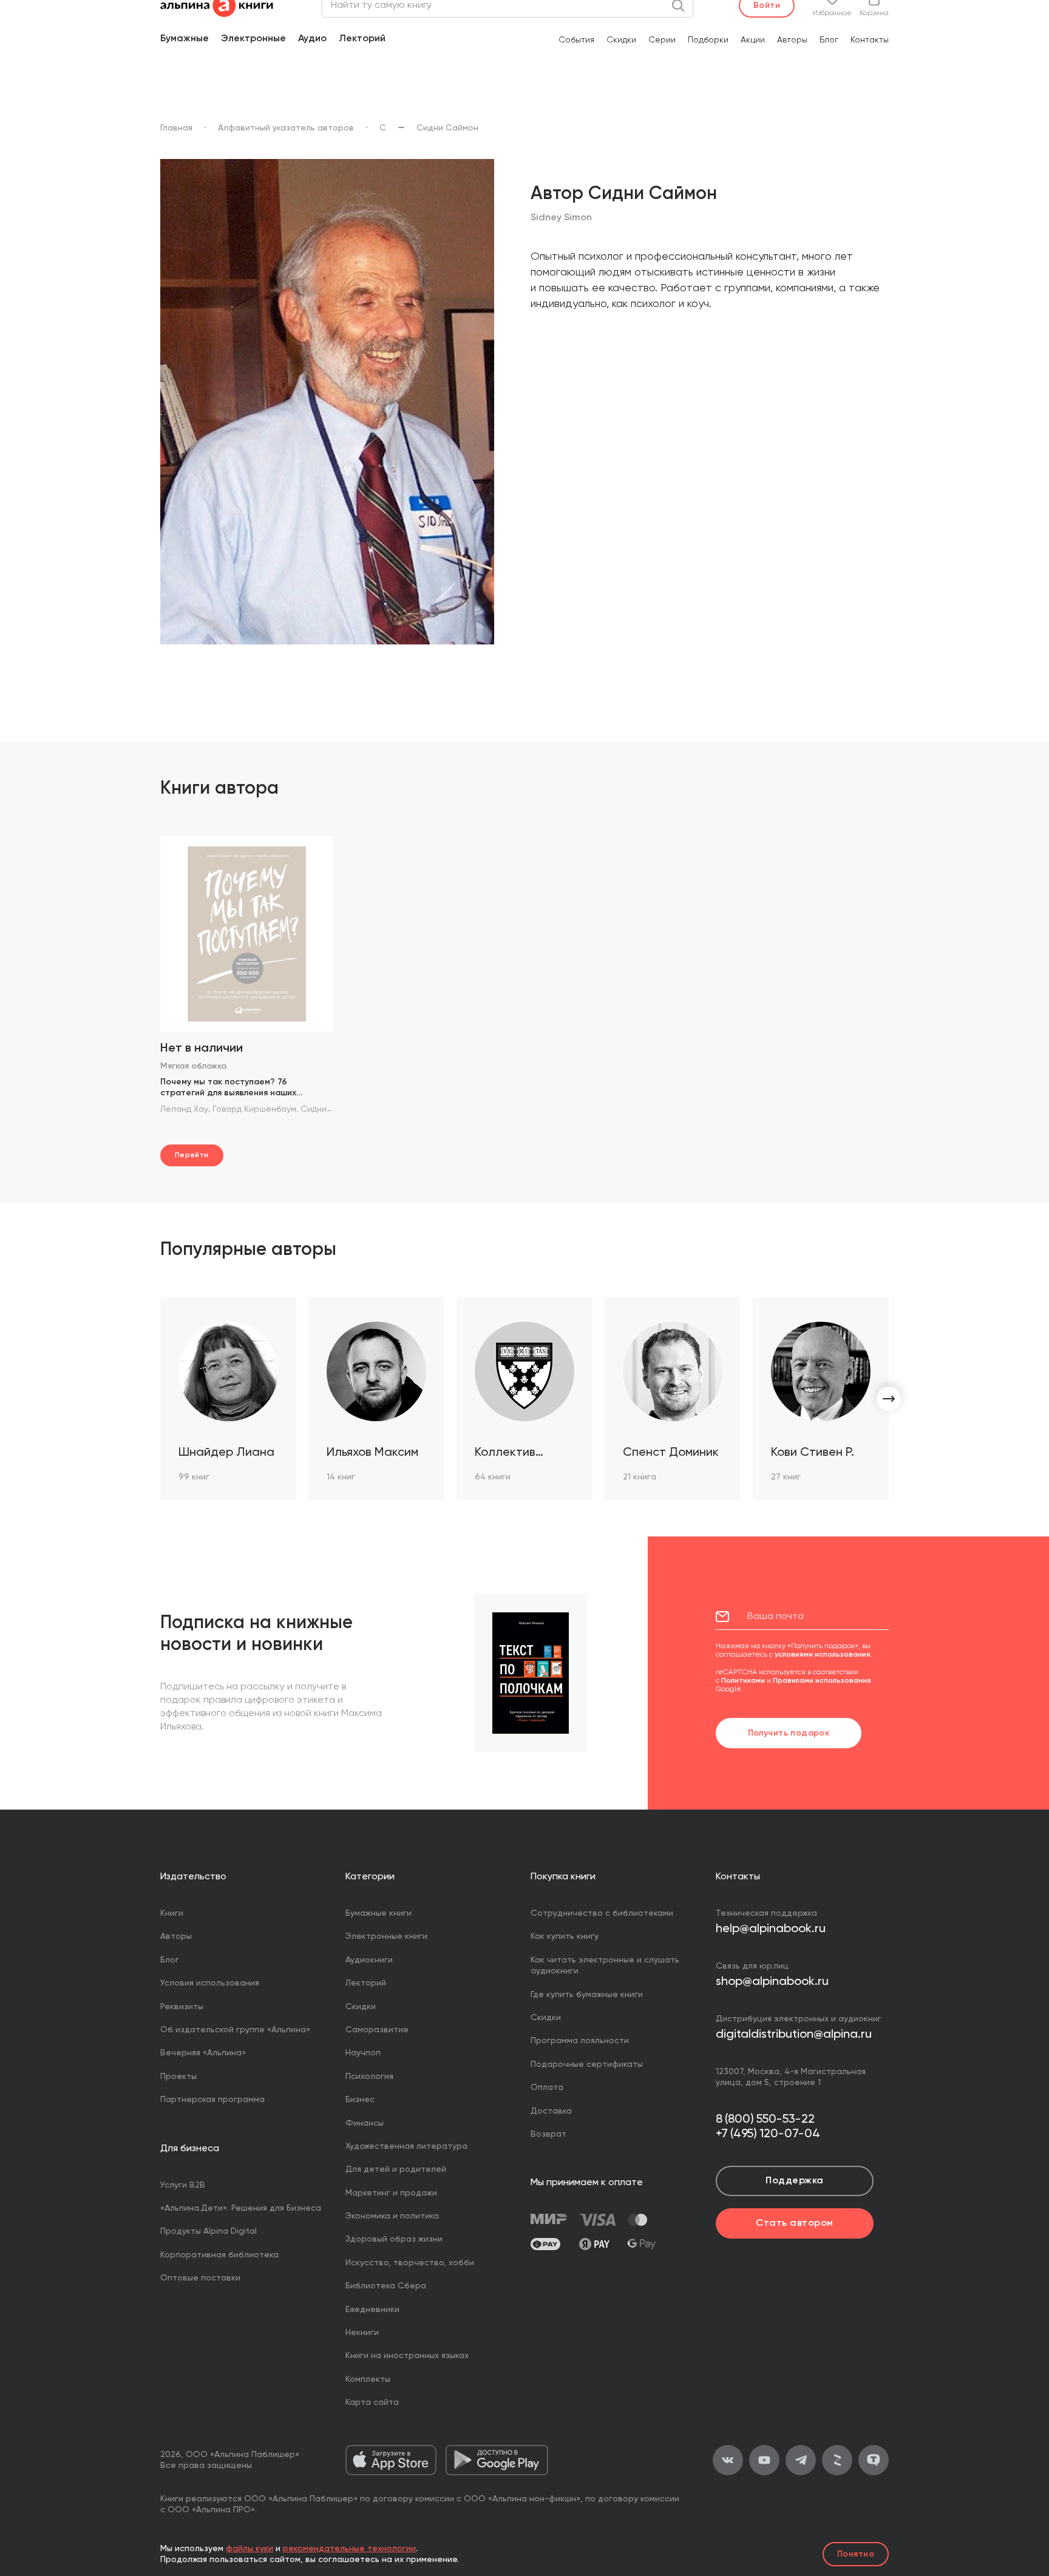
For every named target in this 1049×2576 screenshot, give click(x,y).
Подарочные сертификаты (587, 2064)
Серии (662, 40)
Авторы (792, 40)
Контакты (870, 40)
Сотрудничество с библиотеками (602, 1913)
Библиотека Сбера (386, 2286)
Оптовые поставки (200, 2278)
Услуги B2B (183, 2185)
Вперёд (889, 1399)
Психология (369, 2077)
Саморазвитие (377, 2030)
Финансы (365, 2123)
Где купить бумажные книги (587, 1995)
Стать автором (794, 2223)
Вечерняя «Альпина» (203, 2053)
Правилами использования (822, 1681)
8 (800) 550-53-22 (765, 2120)
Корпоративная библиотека (219, 2255)
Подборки (708, 40)
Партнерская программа (212, 2100)
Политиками (743, 1681)
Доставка (551, 2111)
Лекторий (362, 39)
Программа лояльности (580, 2041)
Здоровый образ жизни (394, 2239)
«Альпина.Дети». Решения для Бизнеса (241, 2208)
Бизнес (360, 2100)
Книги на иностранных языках (407, 2356)
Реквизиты (182, 2007)
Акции (753, 40)
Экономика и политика (392, 2216)
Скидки (621, 40)
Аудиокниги (369, 1960)
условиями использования (823, 1655)
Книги (172, 1913)
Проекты (178, 2077)
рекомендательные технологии (349, 2549)
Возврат (548, 2134)
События (576, 40)
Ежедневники (372, 2310)
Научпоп (363, 2053)
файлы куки (250, 2549)
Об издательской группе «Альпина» (235, 2030)
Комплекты (368, 2379)
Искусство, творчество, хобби (410, 2263)
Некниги (362, 2333)
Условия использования (210, 1983)
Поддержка (794, 2181)
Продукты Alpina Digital (209, 2231)
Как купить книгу (565, 1936)
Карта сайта (372, 2402)
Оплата (547, 2088)
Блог (829, 40)
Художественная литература (406, 2146)
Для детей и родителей (396, 2169)
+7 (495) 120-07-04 (768, 2134)
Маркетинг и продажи (391, 2193)
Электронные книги (386, 1936)
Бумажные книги (379, 1913)
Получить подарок (789, 1733)
